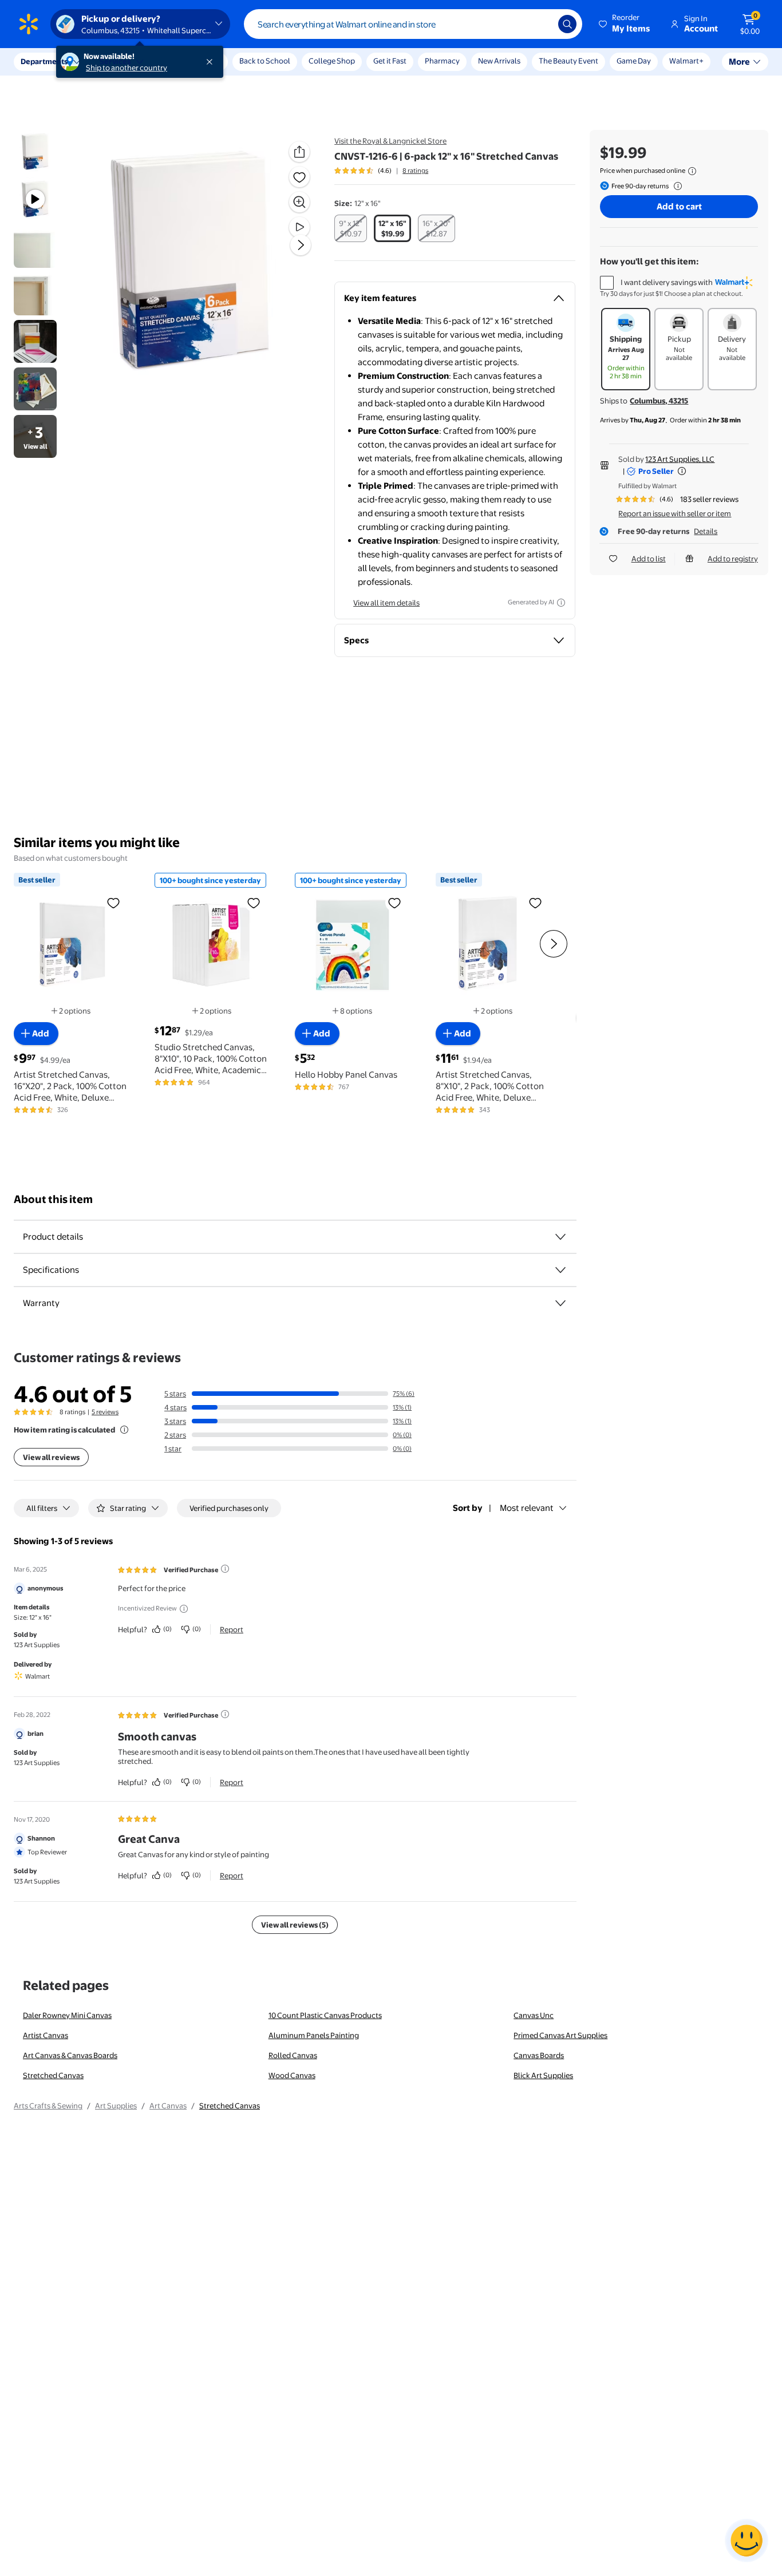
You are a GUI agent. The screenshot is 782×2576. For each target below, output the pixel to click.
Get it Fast (390, 61)
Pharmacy (442, 61)
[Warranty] (560, 1303)
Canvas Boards (539, 2055)
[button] (625, 24)
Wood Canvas (292, 2075)
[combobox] (413, 24)
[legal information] (692, 171)
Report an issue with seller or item (675, 513)
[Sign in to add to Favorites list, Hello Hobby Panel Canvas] (394, 903)
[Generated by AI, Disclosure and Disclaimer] (561, 603)
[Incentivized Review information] (184, 1609)
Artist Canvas (46, 2035)
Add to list (649, 559)
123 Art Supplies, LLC (680, 459)
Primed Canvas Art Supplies (560, 2035)
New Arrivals (499, 61)
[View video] (299, 227)
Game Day (634, 61)
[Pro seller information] (682, 471)
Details (706, 531)
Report (232, 1629)
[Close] (212, 62)
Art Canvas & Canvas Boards (70, 2055)
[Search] (567, 24)
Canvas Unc (534, 2015)
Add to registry (733, 559)
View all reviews (51, 1457)
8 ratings (415, 171)
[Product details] (560, 1237)
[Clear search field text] (541, 24)
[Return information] (676, 186)
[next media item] (301, 245)
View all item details (386, 603)
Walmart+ (686, 61)
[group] (381, 171)
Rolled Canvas (293, 2055)
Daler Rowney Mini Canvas (67, 2015)
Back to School (265, 61)
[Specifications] (560, 1270)
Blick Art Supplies (543, 2075)
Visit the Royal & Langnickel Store (390, 141)
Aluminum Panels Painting (314, 2035)
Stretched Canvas (53, 2075)
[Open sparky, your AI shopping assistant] (747, 2541)
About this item (53, 1199)
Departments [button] (44, 61)
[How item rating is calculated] (124, 1430)
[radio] (351, 228)
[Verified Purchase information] (225, 1569)
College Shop (332, 61)
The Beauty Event (568, 61)
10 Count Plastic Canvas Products (325, 2015)
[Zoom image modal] (299, 202)
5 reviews (105, 1412)
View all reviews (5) (295, 1925)
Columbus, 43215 (659, 401)
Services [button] (115, 61)
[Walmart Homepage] (29, 24)
